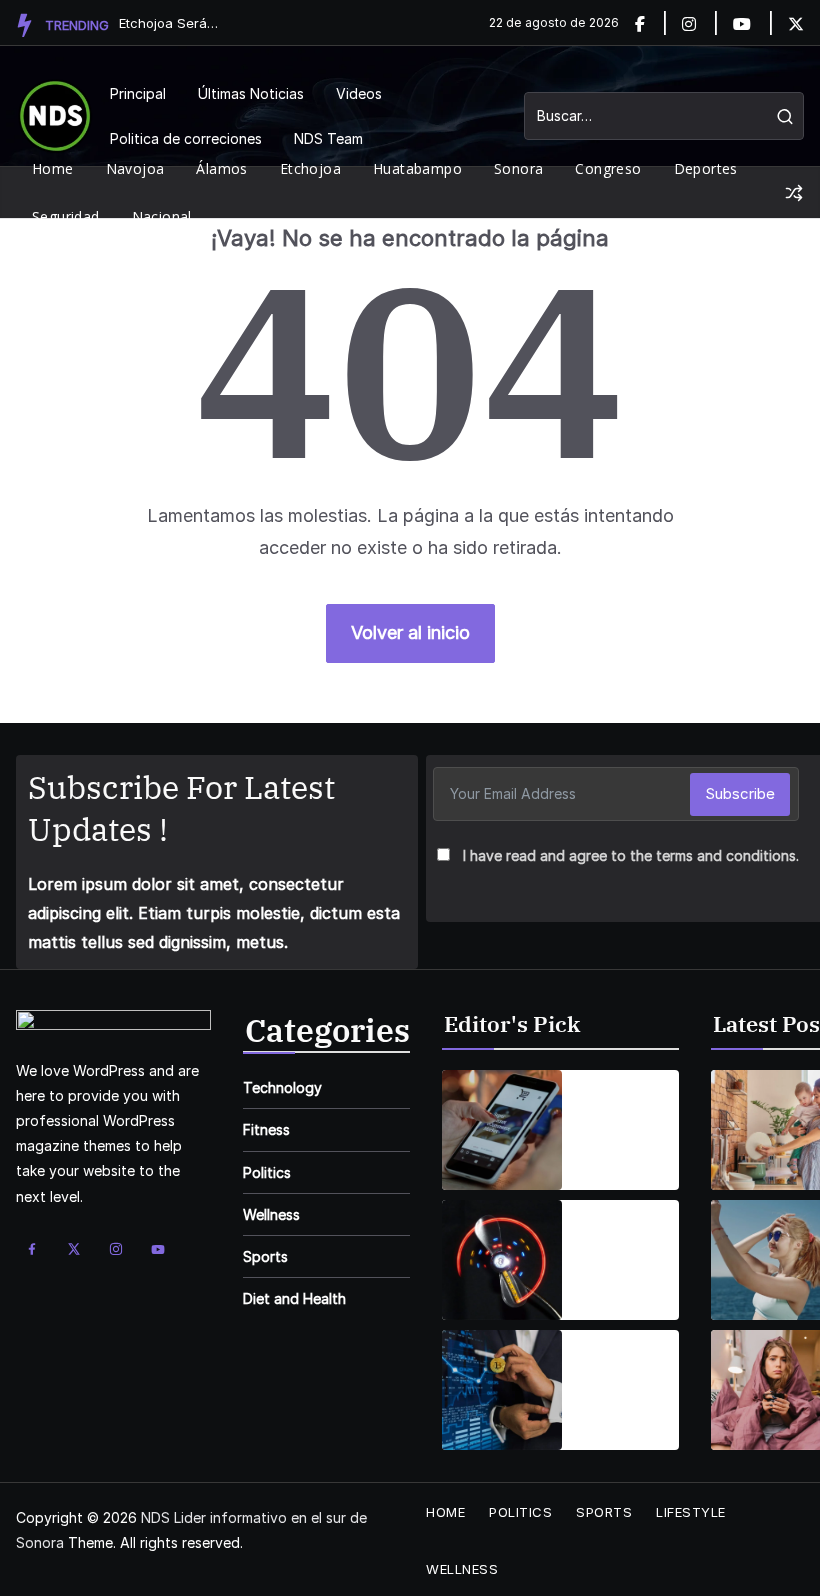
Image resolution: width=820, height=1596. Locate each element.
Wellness (271, 1214)
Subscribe (740, 793)
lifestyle (691, 1512)
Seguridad (66, 216)
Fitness (266, 1129)
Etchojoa (310, 168)
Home (53, 168)
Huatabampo (417, 168)
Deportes (706, 168)
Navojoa (135, 168)
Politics (267, 1172)
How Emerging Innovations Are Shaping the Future (623, 1366)
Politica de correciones (186, 138)
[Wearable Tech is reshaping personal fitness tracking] (502, 1260)
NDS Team (328, 138)
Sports (265, 1256)
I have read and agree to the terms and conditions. (631, 855)
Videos (359, 93)
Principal (138, 93)
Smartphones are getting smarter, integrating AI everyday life (628, 1106)
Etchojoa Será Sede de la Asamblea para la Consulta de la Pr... (169, 23)
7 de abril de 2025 (618, 1288)
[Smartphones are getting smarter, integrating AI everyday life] (502, 1130)
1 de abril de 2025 (616, 1158)
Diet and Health (294, 1298)
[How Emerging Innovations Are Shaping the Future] (502, 1390)
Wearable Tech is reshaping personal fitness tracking (615, 1236)
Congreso (608, 168)
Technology (282, 1087)
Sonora (518, 168)
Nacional (162, 216)
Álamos (221, 168)
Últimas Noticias (251, 93)
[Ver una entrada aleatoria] (794, 193)
